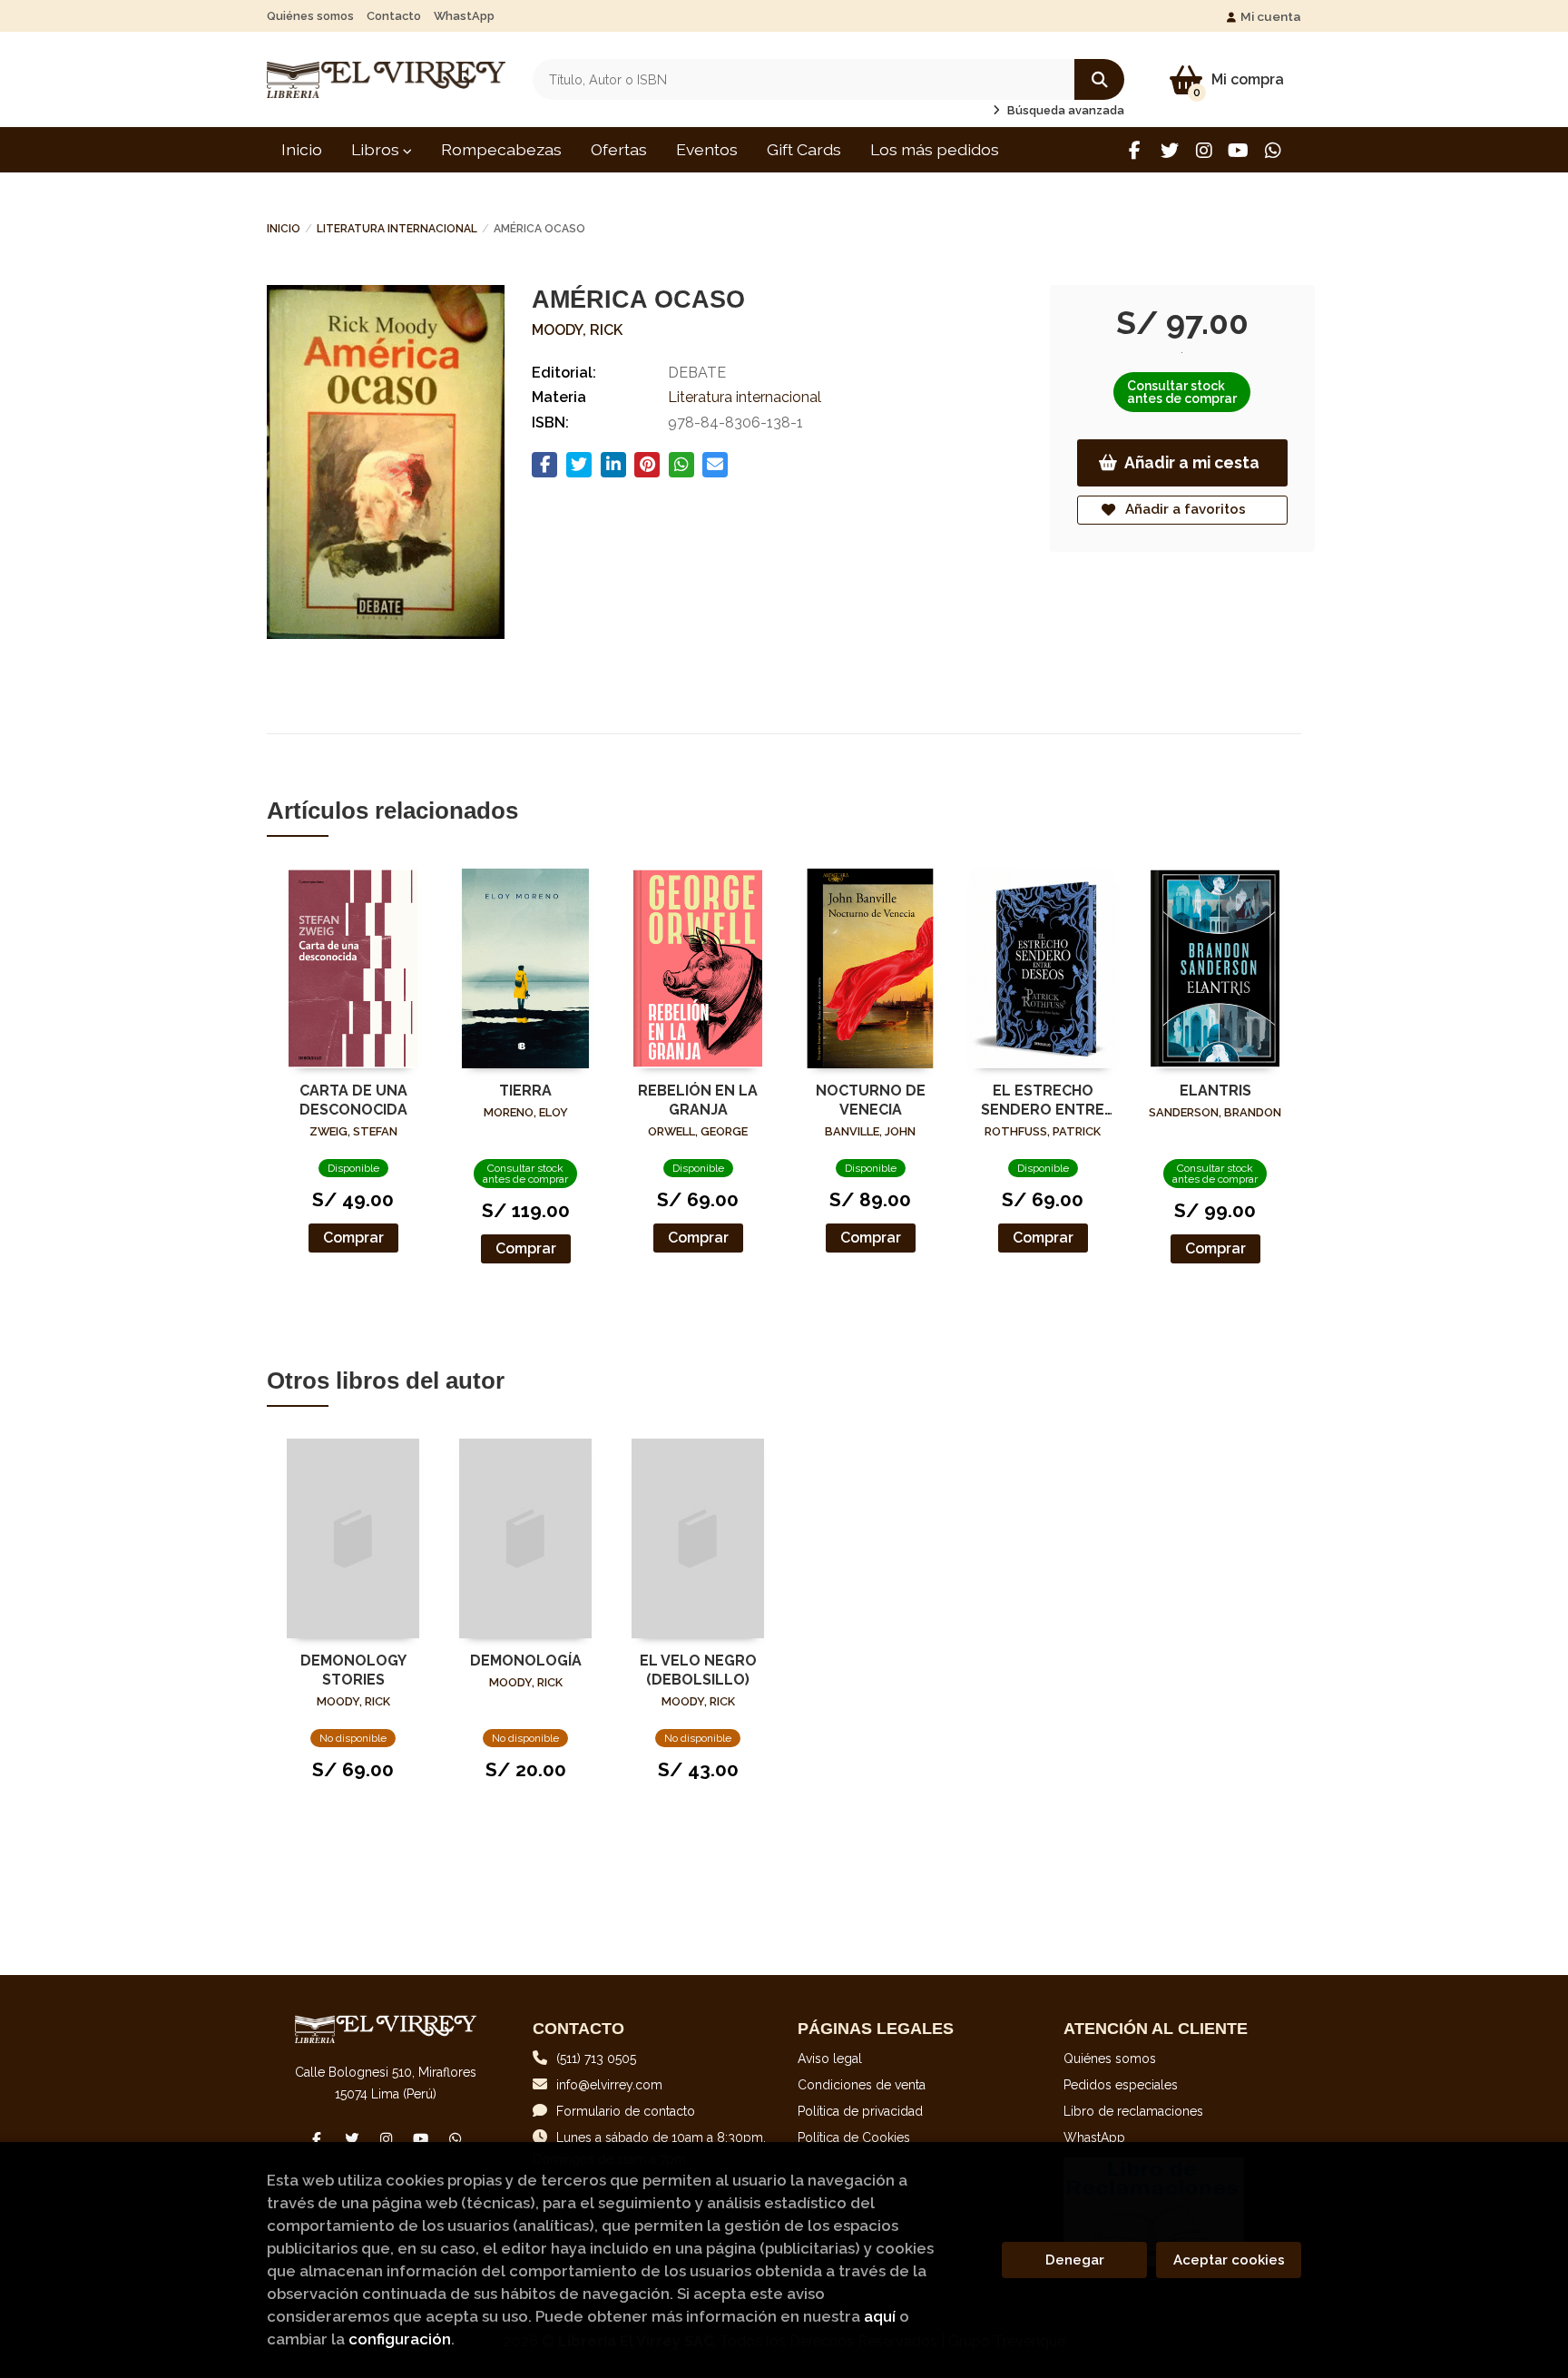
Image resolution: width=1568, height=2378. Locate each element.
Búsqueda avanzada (1064, 110)
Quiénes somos (310, 16)
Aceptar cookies (1229, 2260)
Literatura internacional (397, 229)
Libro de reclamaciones (1133, 2111)
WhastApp (464, 16)
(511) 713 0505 (596, 2059)
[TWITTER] (1169, 150)
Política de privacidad (860, 2111)
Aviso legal (830, 2059)
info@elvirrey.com (609, 2085)
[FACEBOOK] (1135, 150)
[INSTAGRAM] (1204, 150)
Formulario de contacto (626, 2111)
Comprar (353, 1238)
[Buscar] (1099, 79)
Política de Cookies (854, 2137)
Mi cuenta (1271, 16)
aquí (880, 2316)
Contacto (394, 16)
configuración (400, 2339)
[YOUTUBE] (1238, 150)
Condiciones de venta (862, 2085)
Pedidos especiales (1121, 2085)
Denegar (1075, 2260)
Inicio (284, 229)
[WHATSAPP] (1273, 150)
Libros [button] (377, 149)
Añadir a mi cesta (1192, 462)
